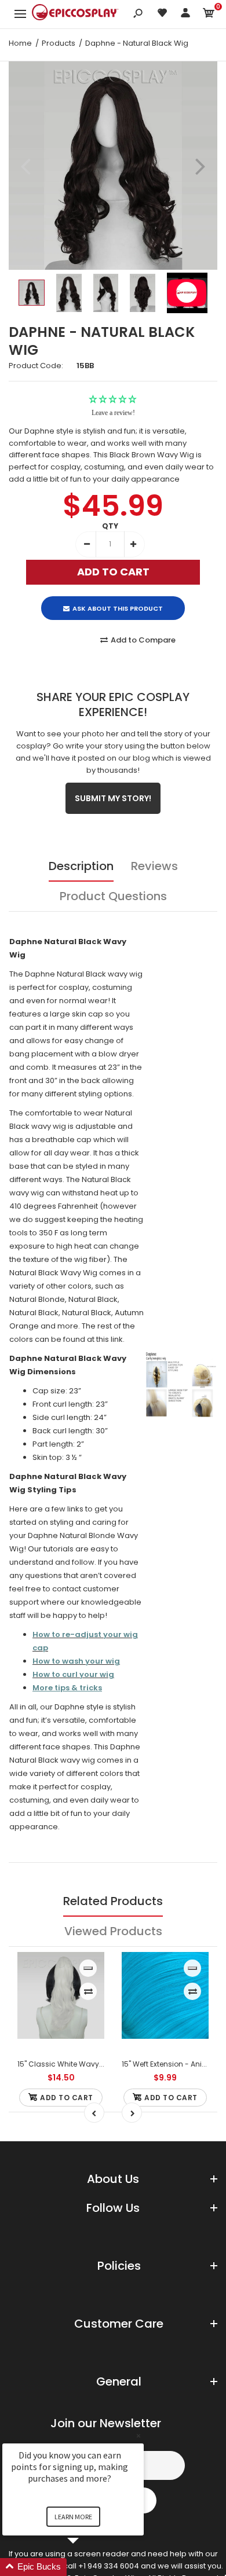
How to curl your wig (73, 1674)
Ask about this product (118, 608)
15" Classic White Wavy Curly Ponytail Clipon (96, 2064)
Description (81, 866)
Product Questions (113, 896)
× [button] (138, 2436)
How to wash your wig (76, 1661)
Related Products (113, 1901)
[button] (87, 2567)
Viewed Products (113, 1931)
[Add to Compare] (88, 1991)
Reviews (154, 866)
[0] (209, 15)
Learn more (73, 2517)
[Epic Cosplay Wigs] (75, 14)
